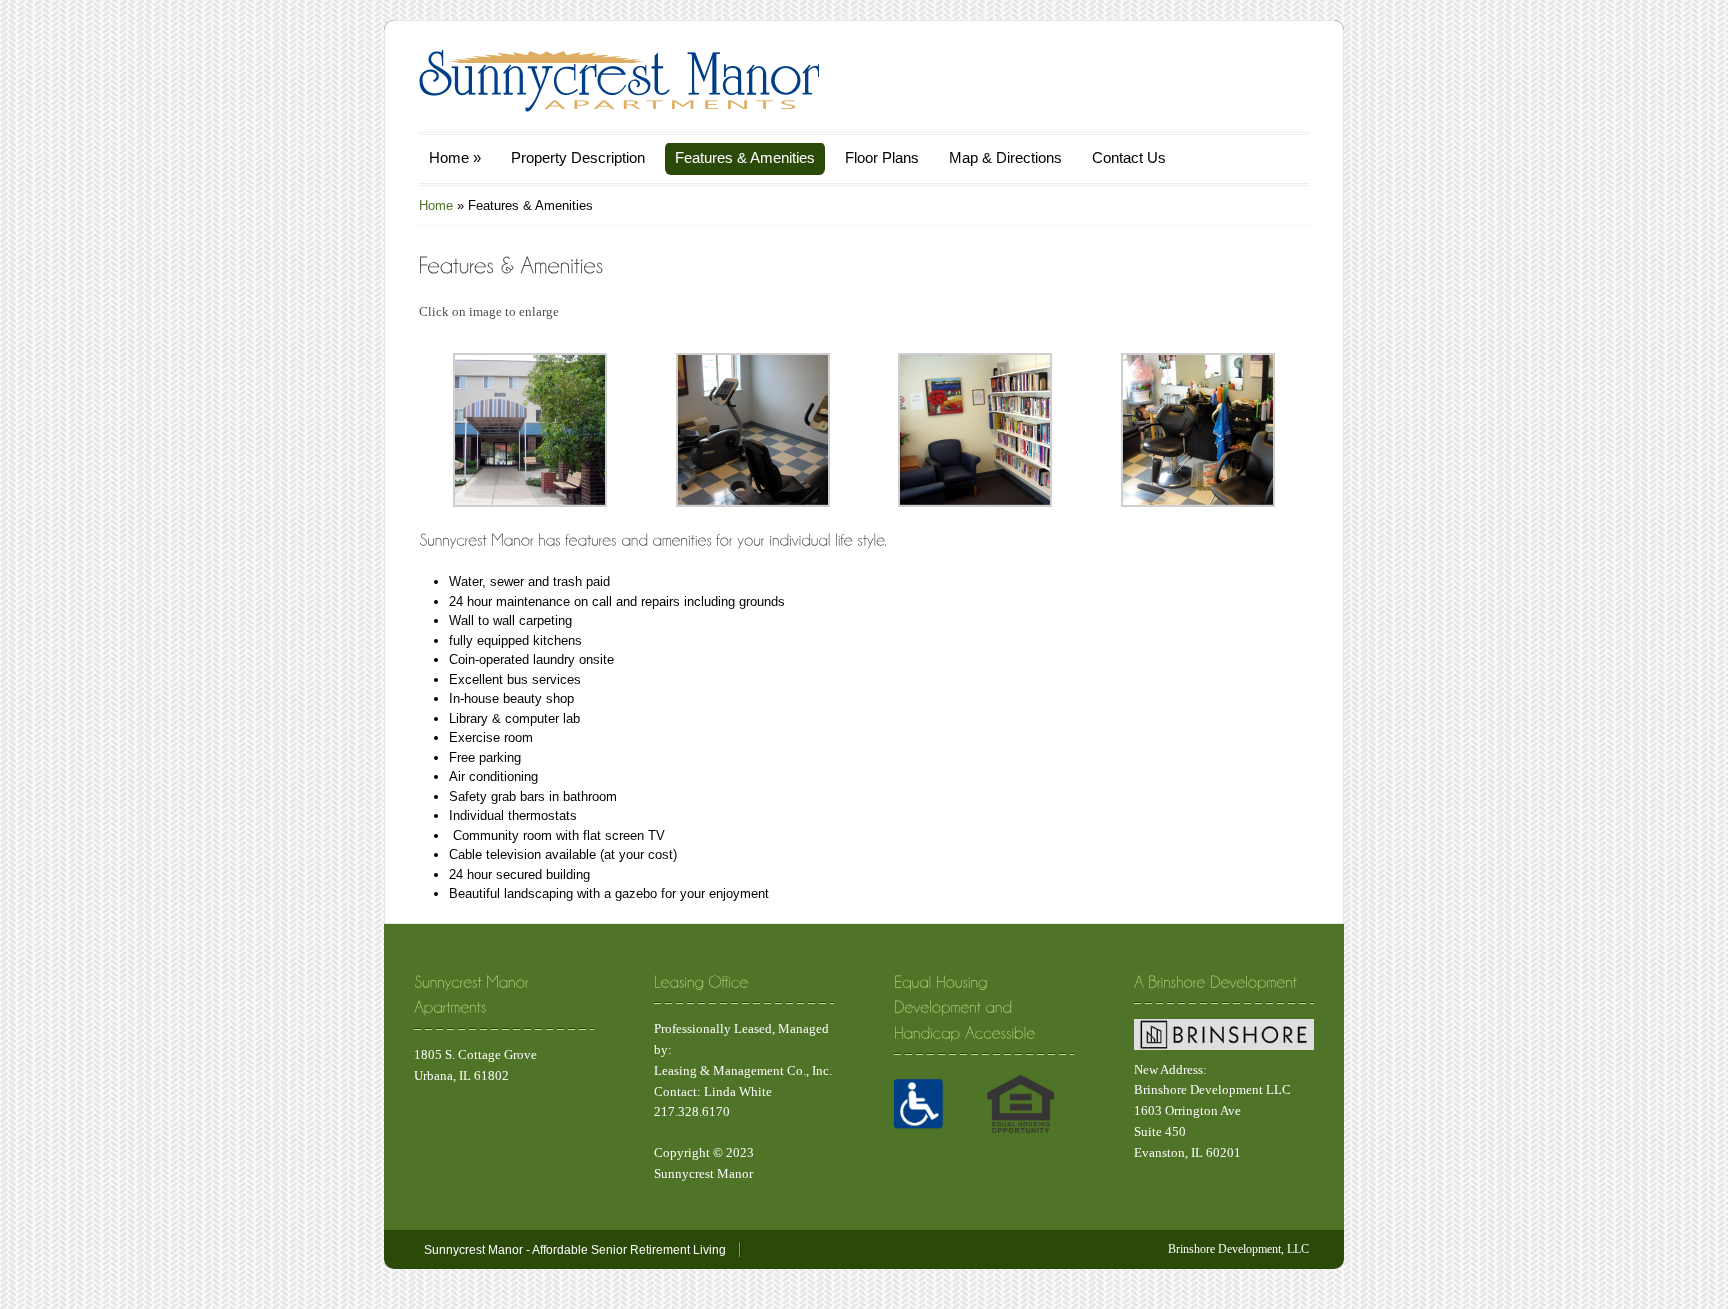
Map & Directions (1005, 157)
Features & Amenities (745, 157)
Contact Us (1129, 157)
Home (455, 157)
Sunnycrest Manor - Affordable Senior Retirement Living (575, 1250)
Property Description (578, 157)
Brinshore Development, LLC (1238, 1249)
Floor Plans (882, 157)
